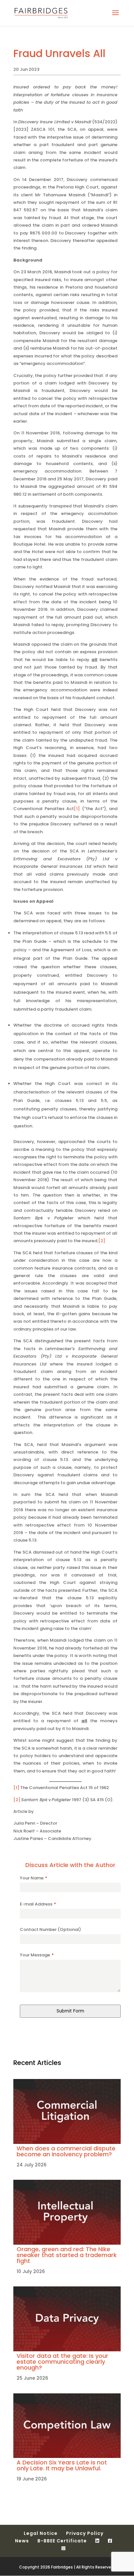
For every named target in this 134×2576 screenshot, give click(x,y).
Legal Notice (41, 2533)
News (22, 2541)
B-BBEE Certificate (62, 2541)
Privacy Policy (85, 2533)
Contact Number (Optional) (50, 1929)
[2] (102, 1241)
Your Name (33, 1878)
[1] (77, 809)
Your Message (37, 1955)
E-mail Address (38, 1904)
